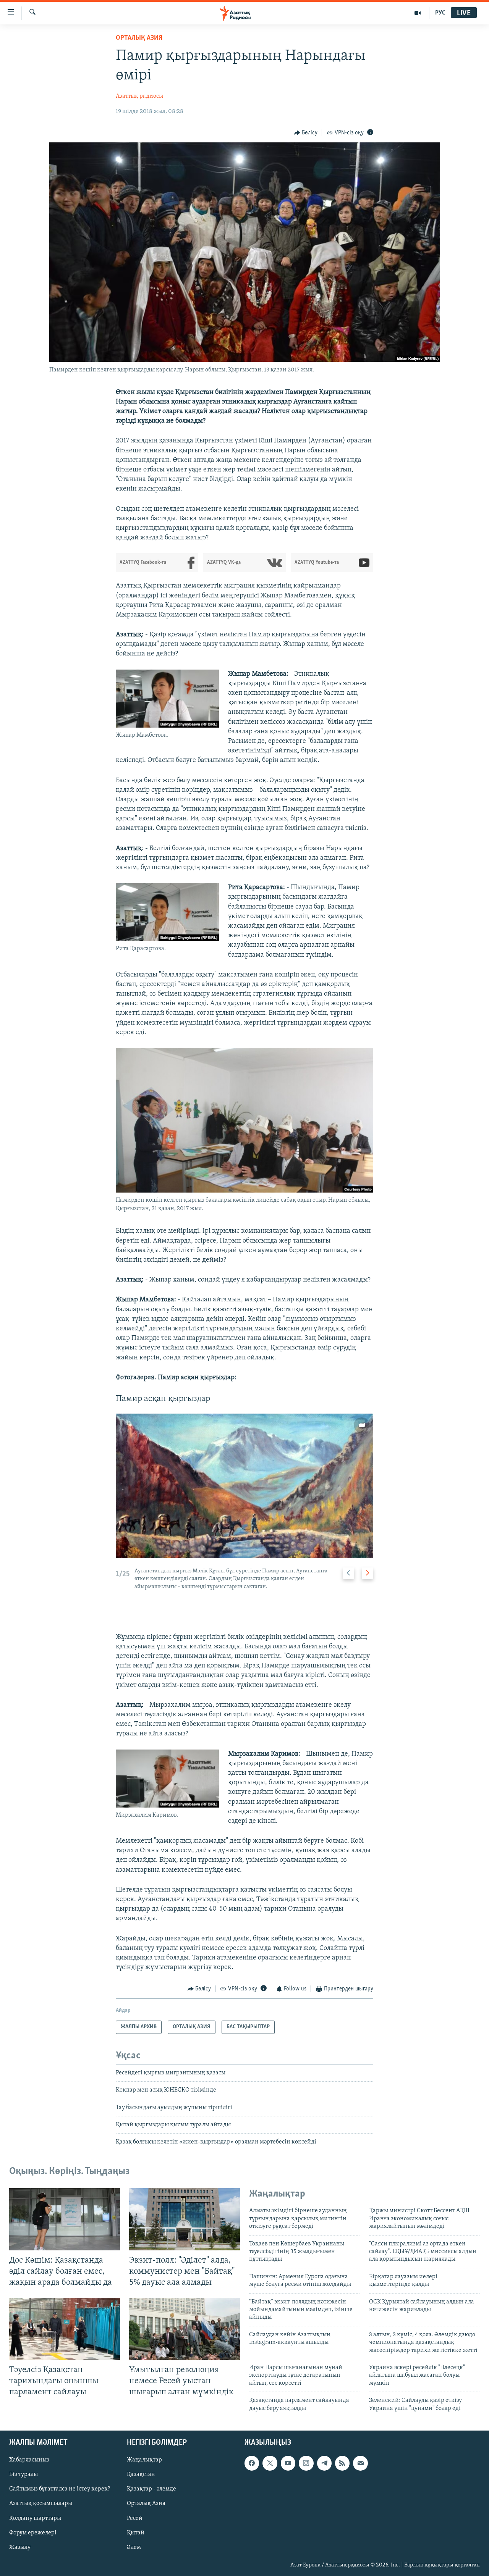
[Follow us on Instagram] (306, 2463)
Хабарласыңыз (29, 2460)
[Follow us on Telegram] (324, 2463)
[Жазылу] (360, 2463)
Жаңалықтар (144, 2460)
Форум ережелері (33, 2532)
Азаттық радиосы (139, 96)
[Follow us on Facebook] (252, 2463)
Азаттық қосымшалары (41, 2503)
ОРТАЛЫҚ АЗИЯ (139, 38)
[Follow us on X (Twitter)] (270, 2463)
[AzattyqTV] (418, 13)
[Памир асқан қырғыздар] (244, 1486)
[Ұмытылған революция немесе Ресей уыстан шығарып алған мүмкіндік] (185, 2329)
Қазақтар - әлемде (151, 2489)
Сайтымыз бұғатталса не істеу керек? (60, 2489)
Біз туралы (23, 2474)
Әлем (134, 2547)
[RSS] (342, 2463)
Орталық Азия (146, 2503)
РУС (440, 13)
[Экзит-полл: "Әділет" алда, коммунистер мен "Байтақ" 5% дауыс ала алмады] (185, 2219)
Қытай (136, 2532)
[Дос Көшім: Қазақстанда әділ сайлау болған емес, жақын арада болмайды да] (65, 2219)
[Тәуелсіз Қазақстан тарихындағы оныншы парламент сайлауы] (65, 2329)
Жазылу (20, 2547)
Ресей (135, 2518)
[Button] (306, 133)
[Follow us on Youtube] (288, 2463)
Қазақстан (141, 2474)
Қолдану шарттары (35, 2518)
